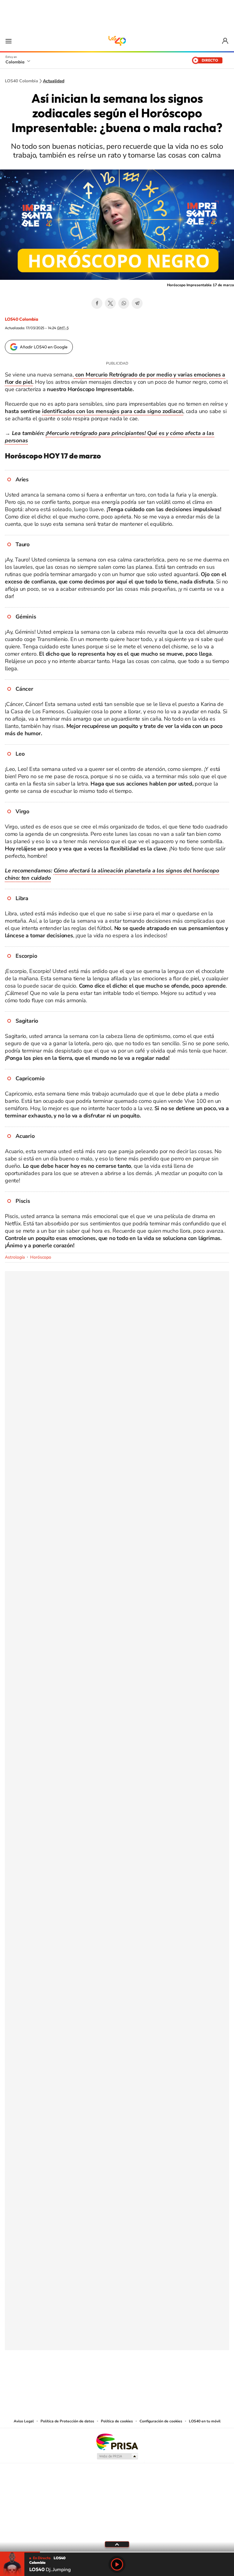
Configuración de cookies (161, 2421)
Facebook (97, 303)
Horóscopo (41, 1257)
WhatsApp (124, 303)
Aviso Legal (24, 2421)
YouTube (117, 2380)
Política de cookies (117, 2421)
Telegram (137, 303)
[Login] (226, 41)
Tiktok (93, 2380)
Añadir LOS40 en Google (44, 347)
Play (117, 2564)
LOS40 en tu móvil (205, 2421)
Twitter (110, 303)
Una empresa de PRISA (117, 2441)
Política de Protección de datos (67, 2421)
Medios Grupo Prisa (117, 2456)
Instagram (105, 2380)
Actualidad (54, 81)
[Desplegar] (117, 2544)
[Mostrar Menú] (9, 41)
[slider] (117, 2552)
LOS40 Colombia (117, 41)
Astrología (15, 1257)
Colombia (15, 62)
